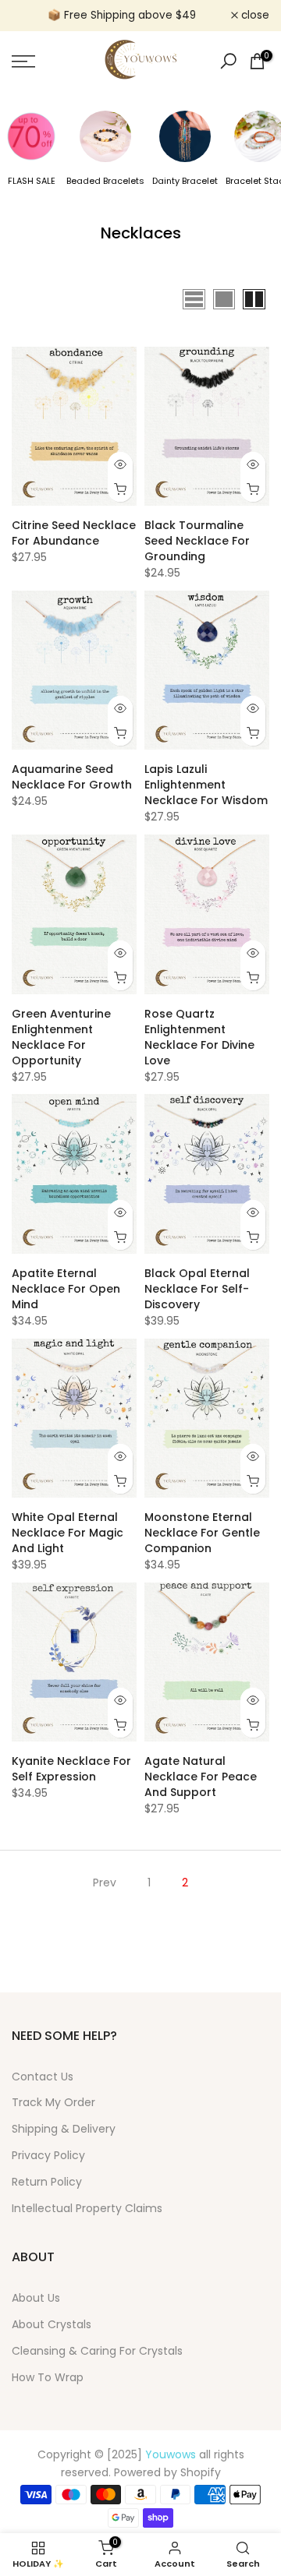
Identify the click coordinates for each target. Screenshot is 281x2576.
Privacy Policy (48, 2155)
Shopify (201, 2472)
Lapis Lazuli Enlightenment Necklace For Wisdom (206, 785)
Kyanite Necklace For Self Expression (71, 1769)
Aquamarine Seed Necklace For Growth (72, 777)
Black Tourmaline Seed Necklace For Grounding (197, 541)
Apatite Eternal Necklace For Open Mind (66, 1289)
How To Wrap (48, 2377)
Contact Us (43, 2077)
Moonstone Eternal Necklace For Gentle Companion (202, 1533)
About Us (36, 2298)
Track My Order (53, 2102)
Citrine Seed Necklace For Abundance (74, 533)
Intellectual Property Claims (87, 2208)
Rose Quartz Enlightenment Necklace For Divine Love (199, 1037)
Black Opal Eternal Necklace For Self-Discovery (197, 1289)
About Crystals (52, 2324)
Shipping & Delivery (64, 2129)
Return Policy (47, 2182)
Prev (105, 1883)
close (254, 16)
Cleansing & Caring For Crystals (97, 2351)
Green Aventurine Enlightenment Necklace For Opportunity (61, 1037)
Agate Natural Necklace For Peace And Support (201, 1777)
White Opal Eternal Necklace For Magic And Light (68, 1533)
